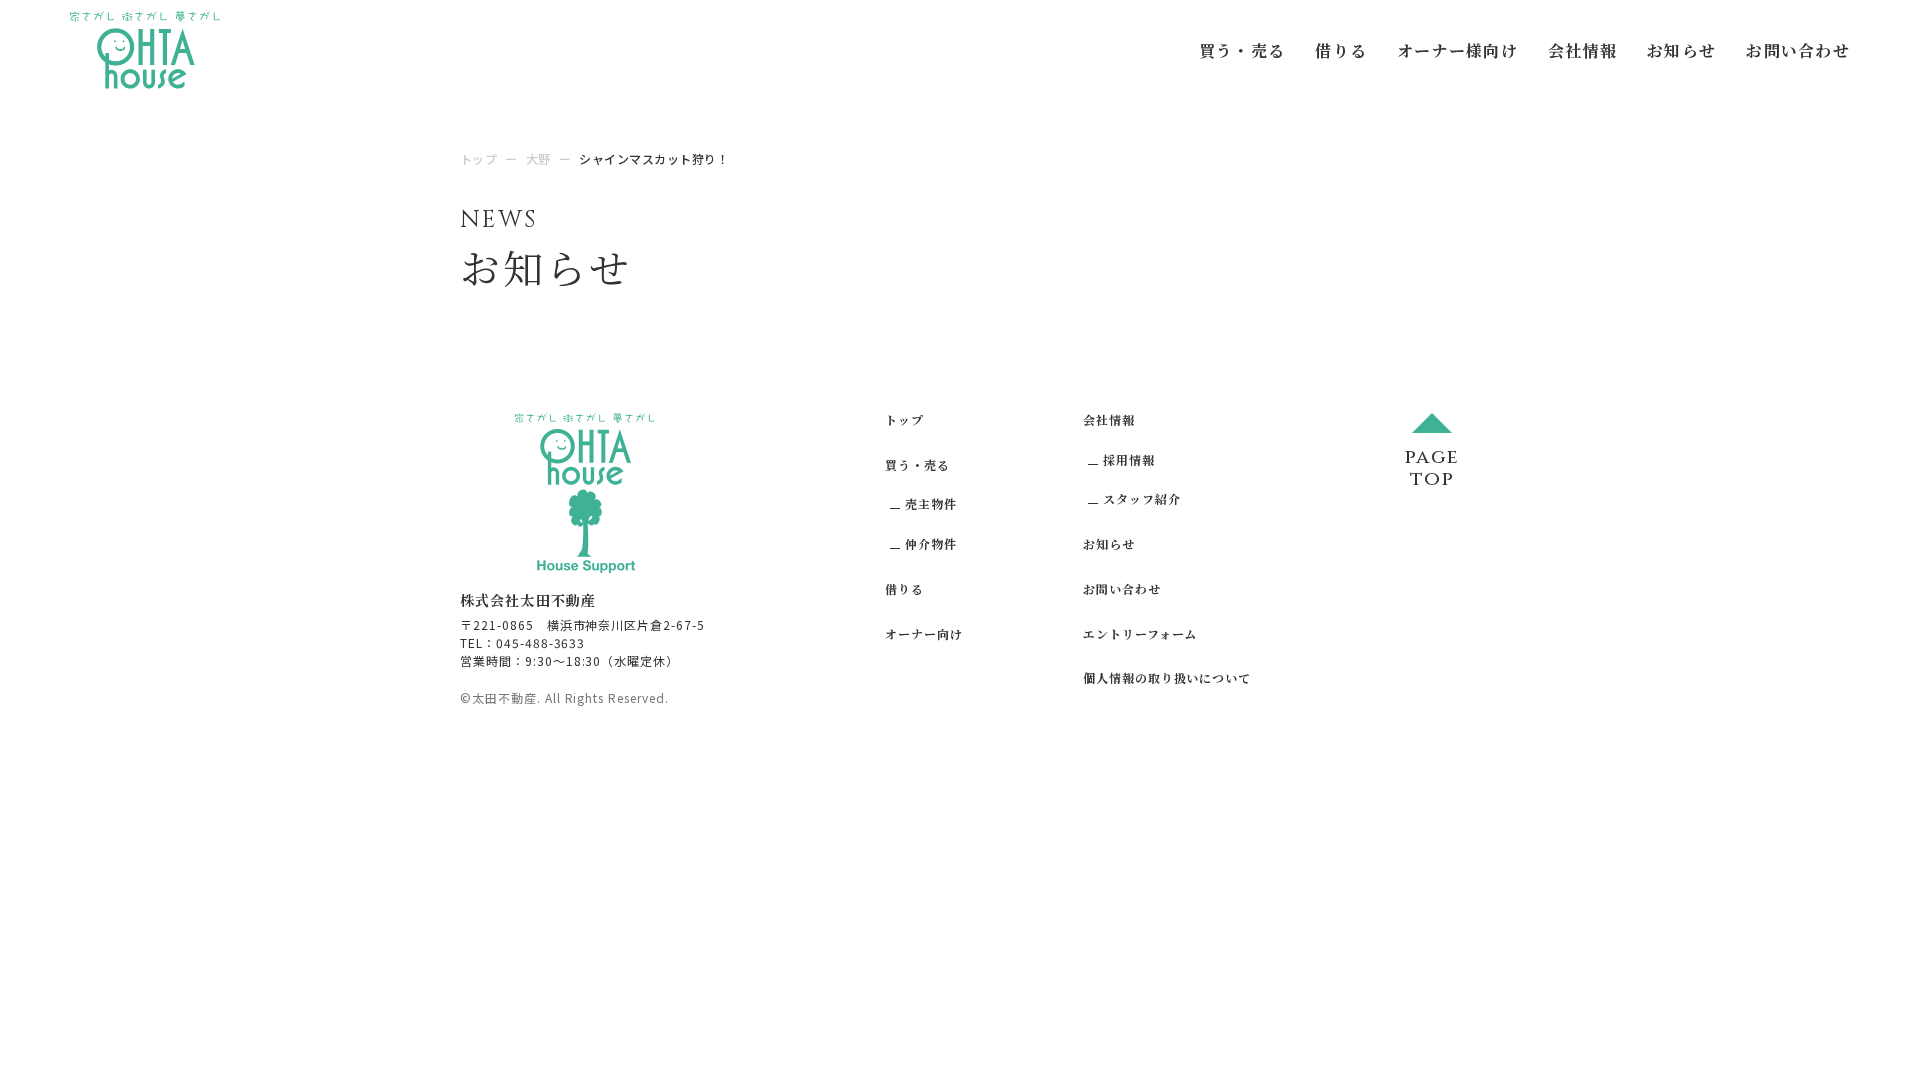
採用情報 (1129, 459)
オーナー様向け (1457, 50)
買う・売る (1242, 50)
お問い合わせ (1798, 50)
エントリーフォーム (1140, 633)
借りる (1341, 50)
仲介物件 (931, 543)
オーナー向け (924, 633)
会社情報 (1582, 50)
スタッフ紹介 (1142, 498)
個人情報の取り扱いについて (1167, 677)
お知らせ (1681, 50)
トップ (904, 419)
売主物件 (931, 503)
